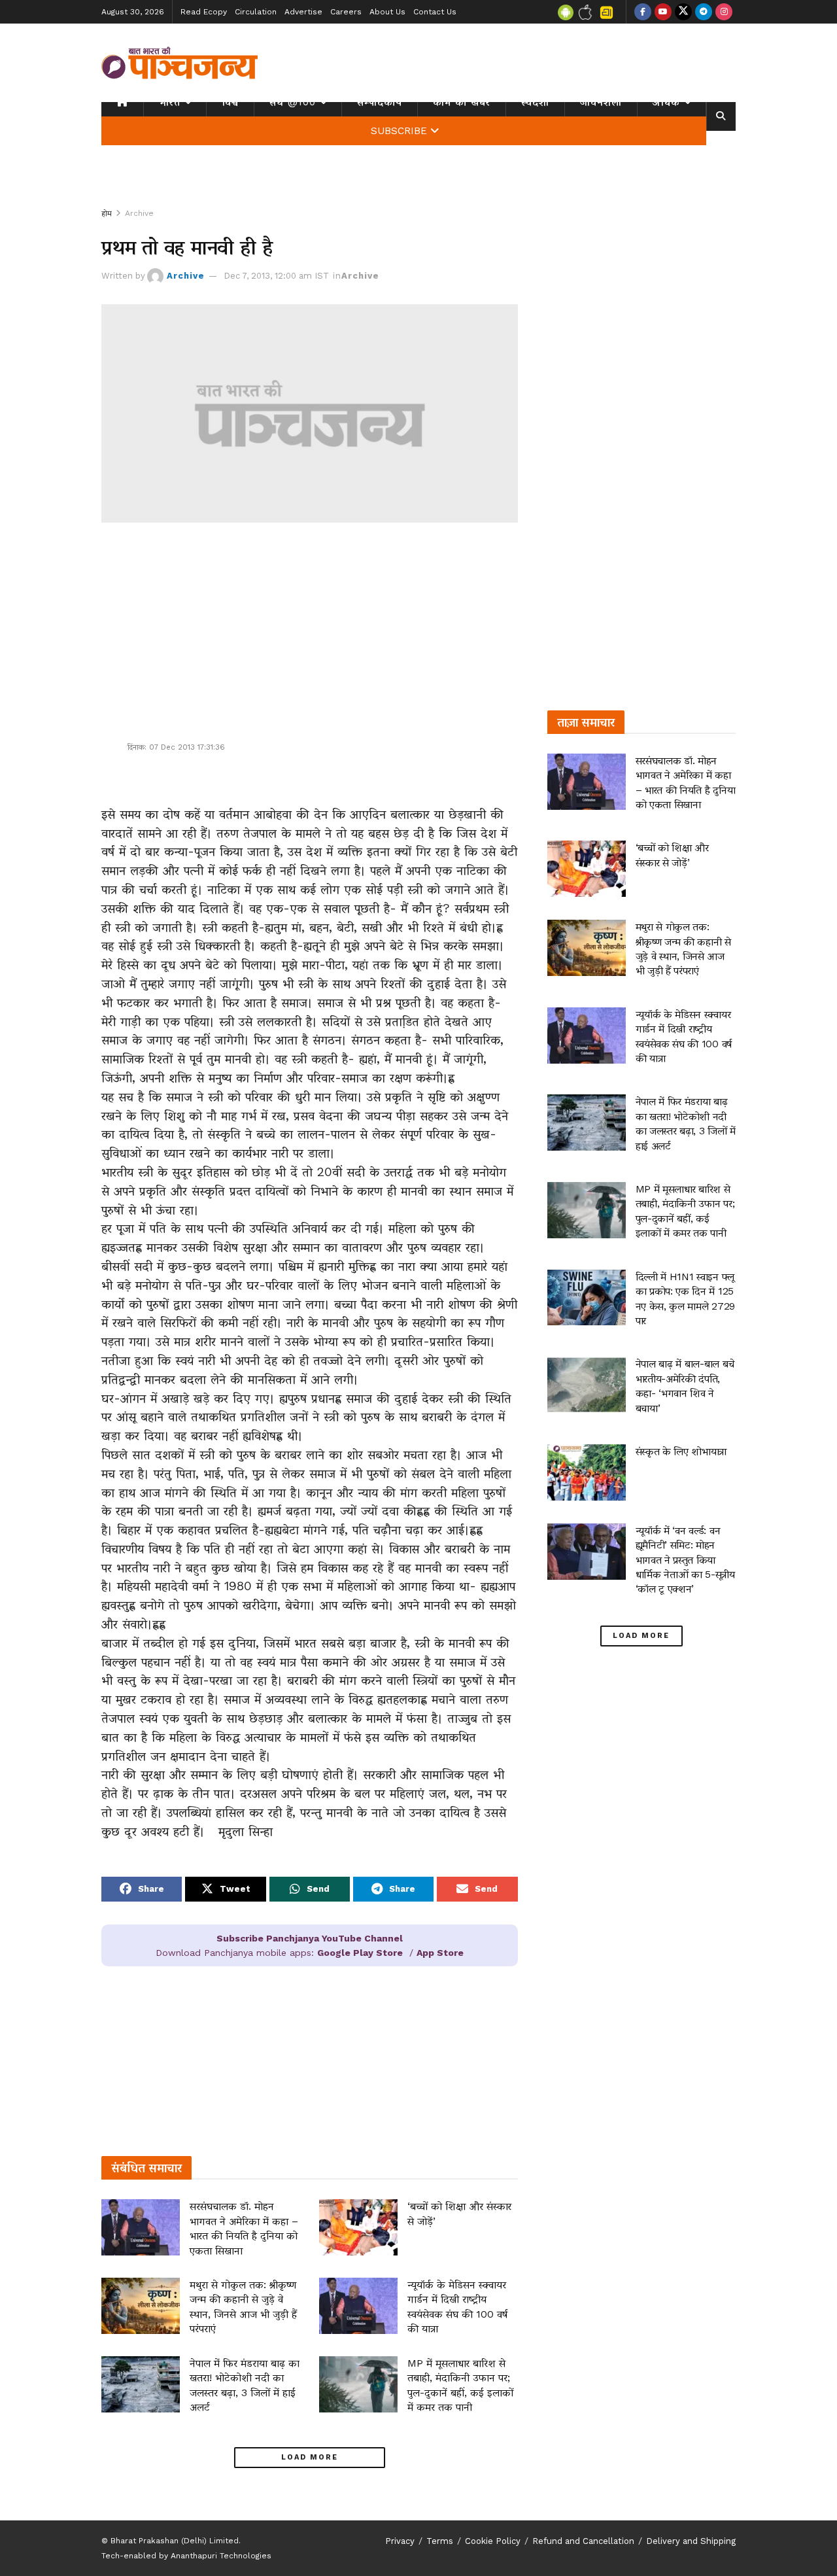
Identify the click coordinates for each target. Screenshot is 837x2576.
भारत (170, 102)
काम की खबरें (462, 102)
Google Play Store (360, 1953)
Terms (440, 2541)
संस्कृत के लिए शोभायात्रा (681, 1451)
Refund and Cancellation (583, 2541)
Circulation (256, 12)
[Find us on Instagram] (724, 12)
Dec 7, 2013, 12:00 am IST (276, 276)
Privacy (400, 2541)
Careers (346, 12)
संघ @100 (293, 102)
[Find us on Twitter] (683, 12)
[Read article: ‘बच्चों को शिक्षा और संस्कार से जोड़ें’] (358, 2227)
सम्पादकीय (380, 102)
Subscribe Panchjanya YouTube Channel (310, 1938)
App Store (440, 1953)
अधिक (666, 102)
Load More (310, 2457)
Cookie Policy (493, 2541)
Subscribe (399, 131)
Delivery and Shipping (691, 2541)
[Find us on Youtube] (663, 12)
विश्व (230, 102)
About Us (387, 12)
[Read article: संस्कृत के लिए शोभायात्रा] (587, 1472)
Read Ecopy (204, 12)
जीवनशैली (601, 102)
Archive (139, 213)
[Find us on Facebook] (643, 12)
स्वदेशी (535, 102)
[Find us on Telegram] (704, 12)
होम (107, 213)
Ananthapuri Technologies (221, 2556)
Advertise (303, 12)
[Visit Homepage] (180, 63)
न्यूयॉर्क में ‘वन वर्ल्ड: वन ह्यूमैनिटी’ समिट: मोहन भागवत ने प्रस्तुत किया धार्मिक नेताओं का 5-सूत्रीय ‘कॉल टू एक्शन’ (685, 1560)
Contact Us (435, 12)
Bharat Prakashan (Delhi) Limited (175, 2541)
